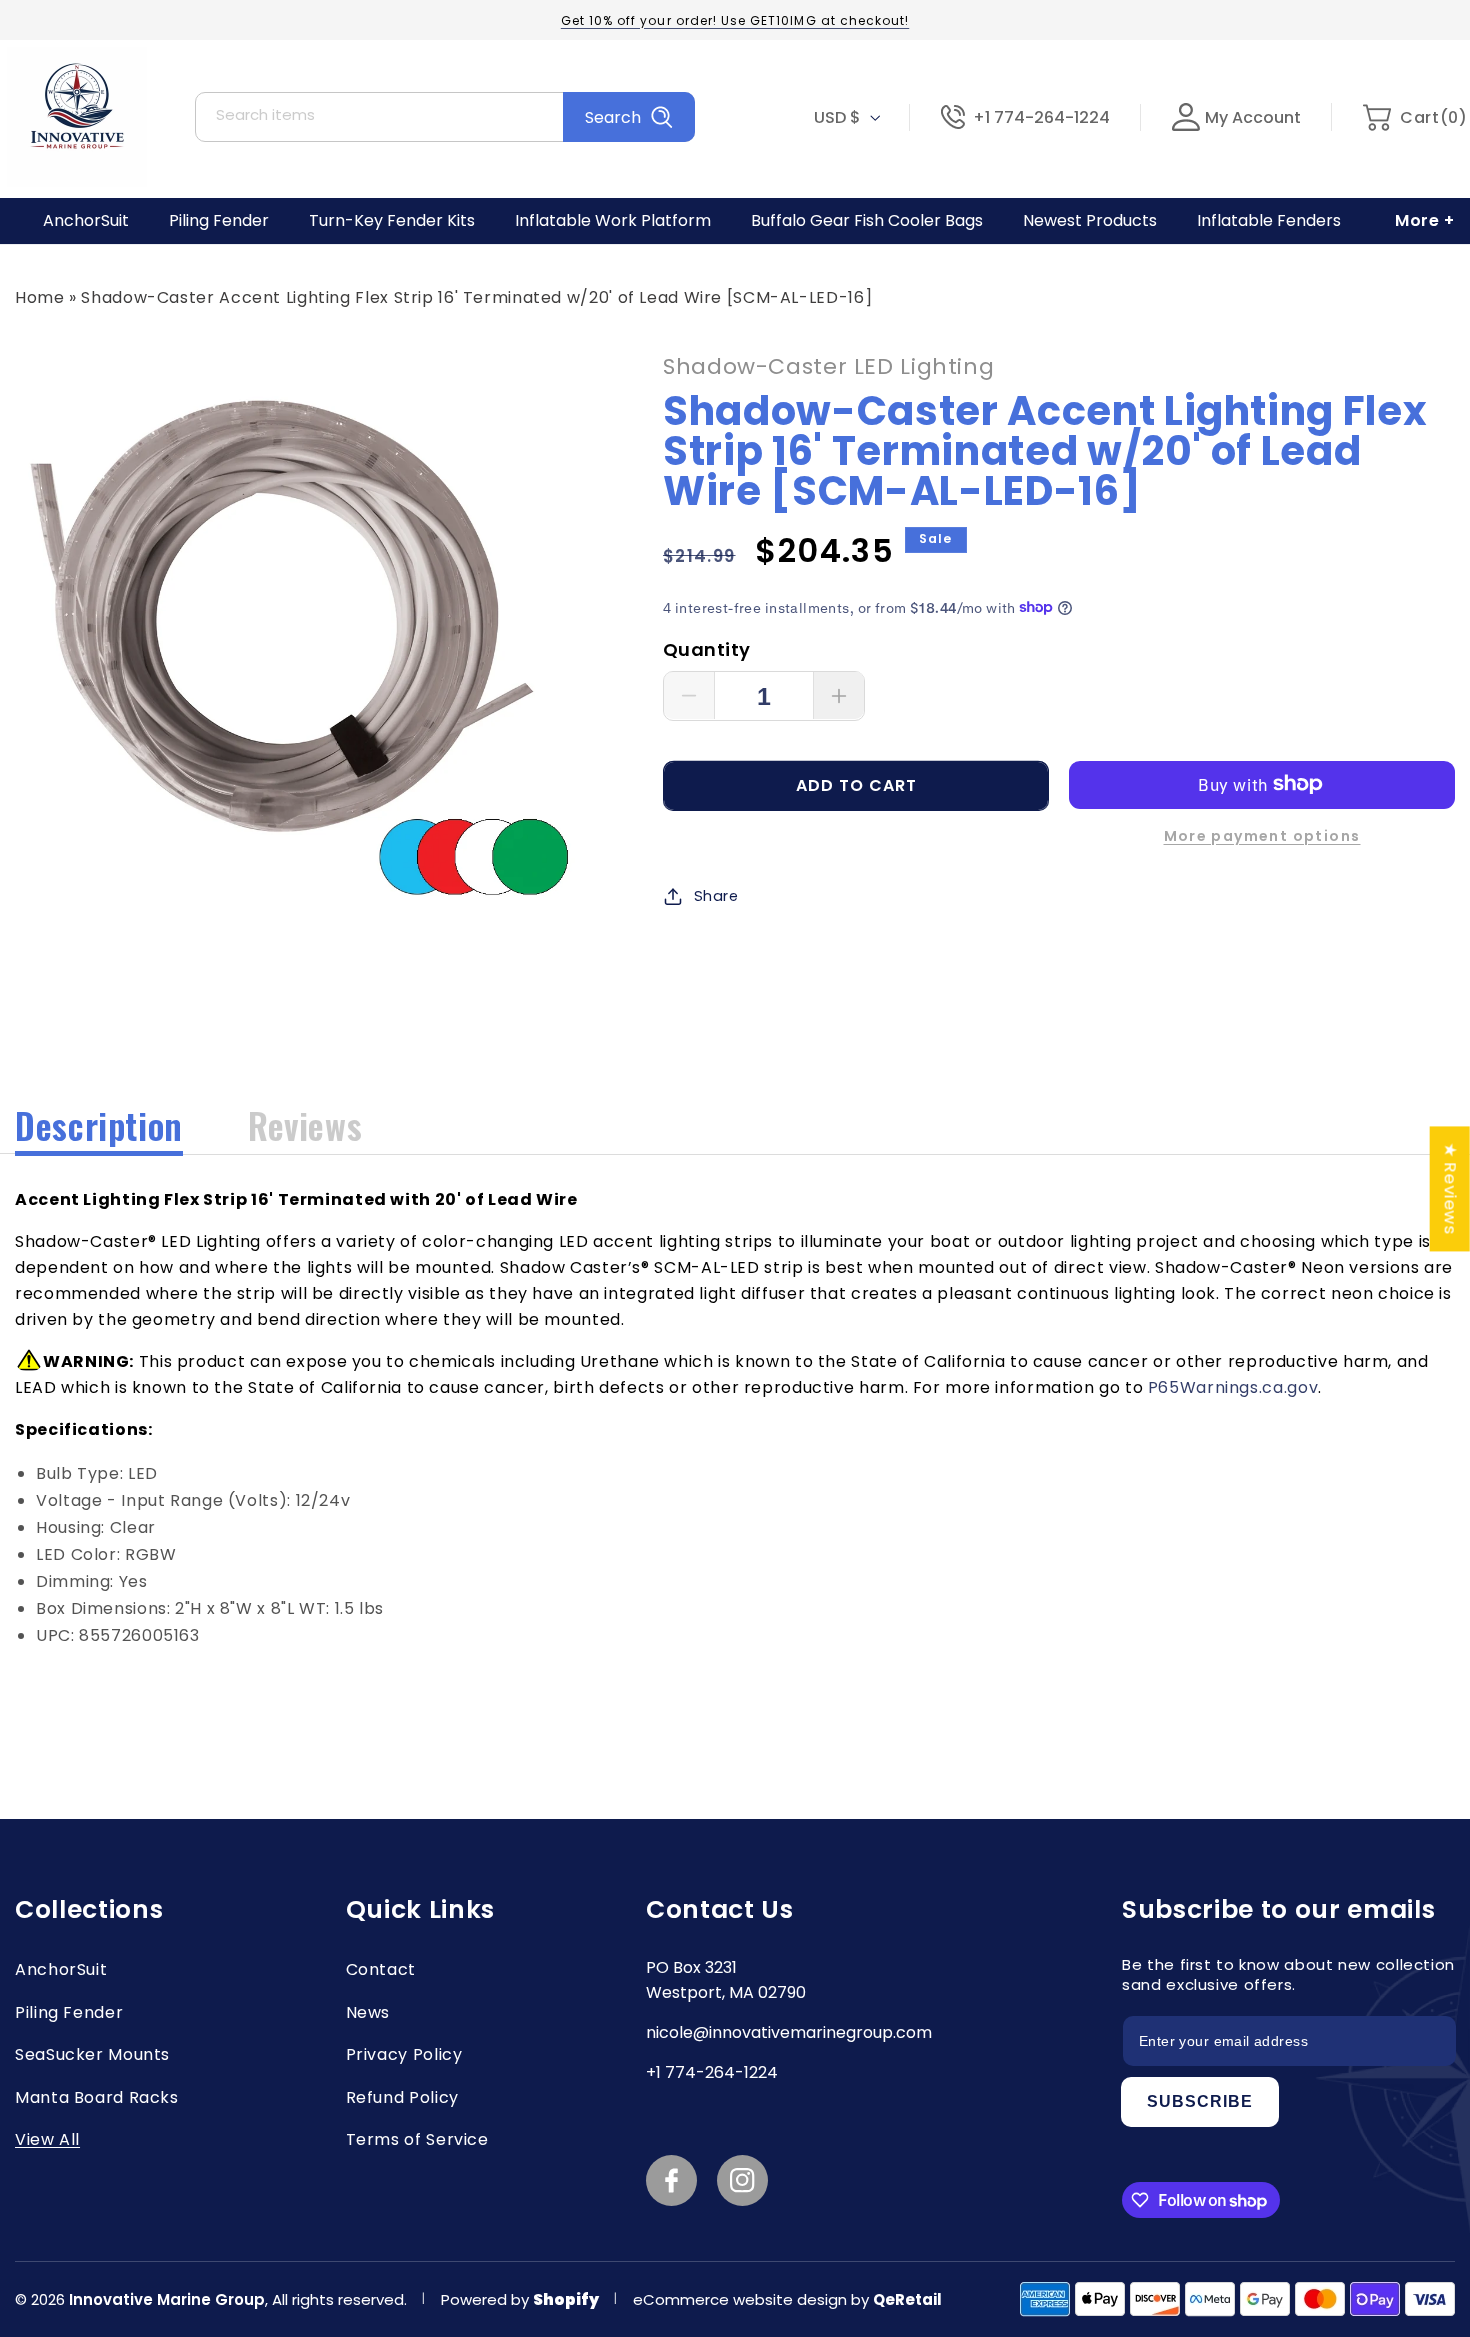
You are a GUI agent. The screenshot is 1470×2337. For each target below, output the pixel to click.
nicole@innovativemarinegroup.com (789, 2032)
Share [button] (716, 895)
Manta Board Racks (97, 2097)
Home (40, 297)
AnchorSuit (61, 1969)
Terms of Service (417, 2139)
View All (47, 2139)
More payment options (1262, 835)
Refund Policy (402, 2097)
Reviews (305, 1125)
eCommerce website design (742, 2299)
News (368, 2012)
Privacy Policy (404, 2054)
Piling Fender (69, 2012)
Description (99, 1125)
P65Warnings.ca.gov (1233, 1387)
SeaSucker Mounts (92, 2054)
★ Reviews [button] (1451, 1188)
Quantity (706, 648)
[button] (1414, 117)
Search (613, 117)
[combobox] (445, 117)
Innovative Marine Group (167, 2299)
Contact (381, 1969)
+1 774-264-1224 (1041, 117)
